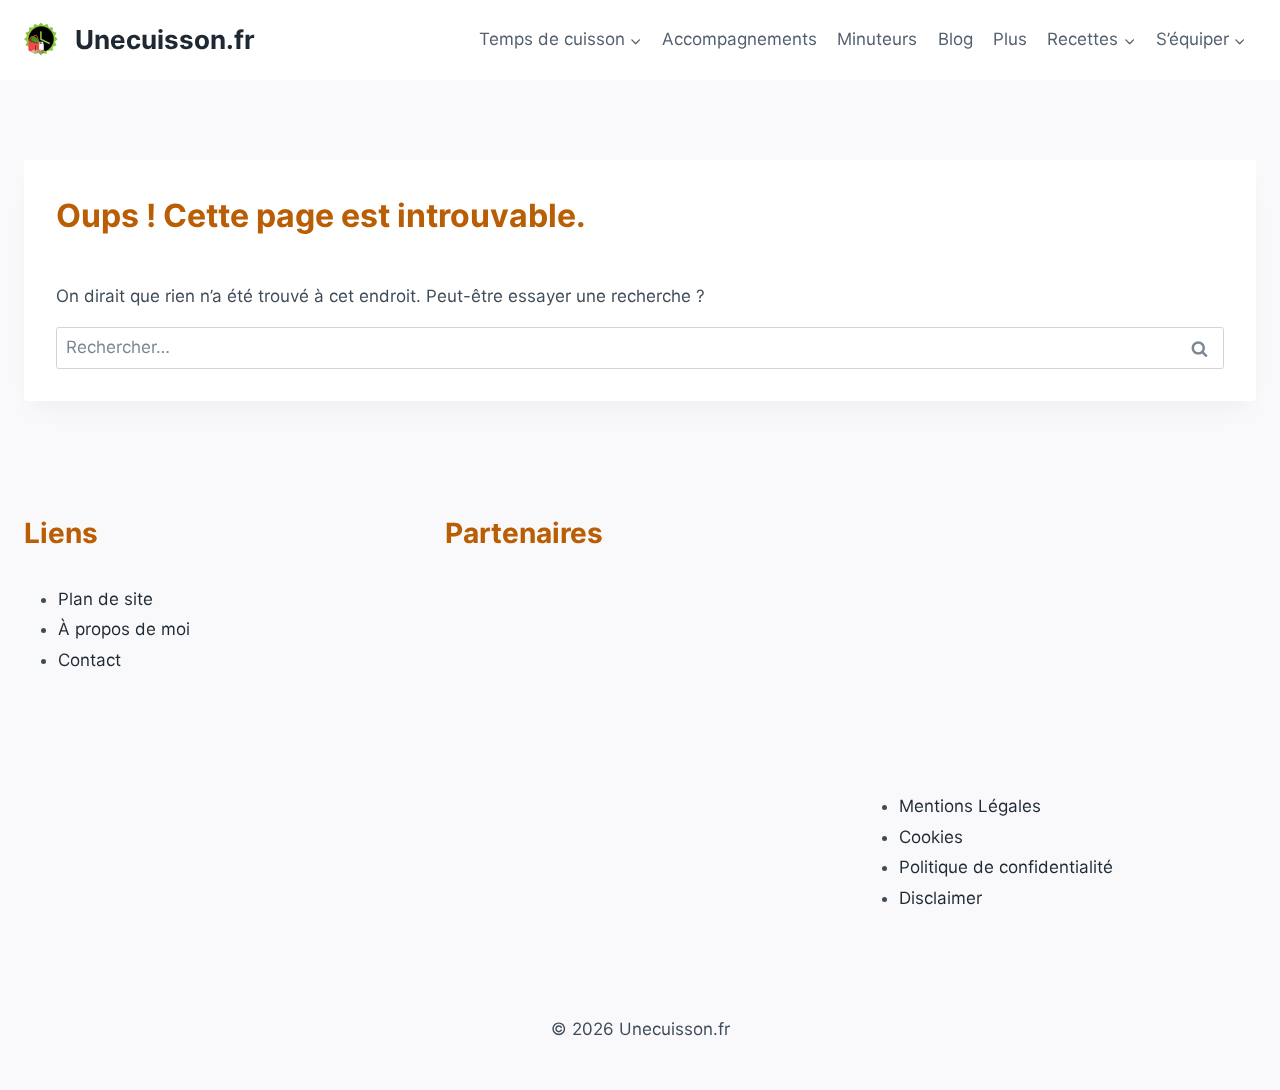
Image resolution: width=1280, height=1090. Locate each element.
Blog (955, 39)
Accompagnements (739, 39)
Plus (1010, 39)
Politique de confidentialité (1006, 867)
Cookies (931, 837)
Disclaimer (940, 898)
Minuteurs (877, 39)
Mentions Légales (970, 806)
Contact (89, 660)
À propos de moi (124, 629)
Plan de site (105, 599)
